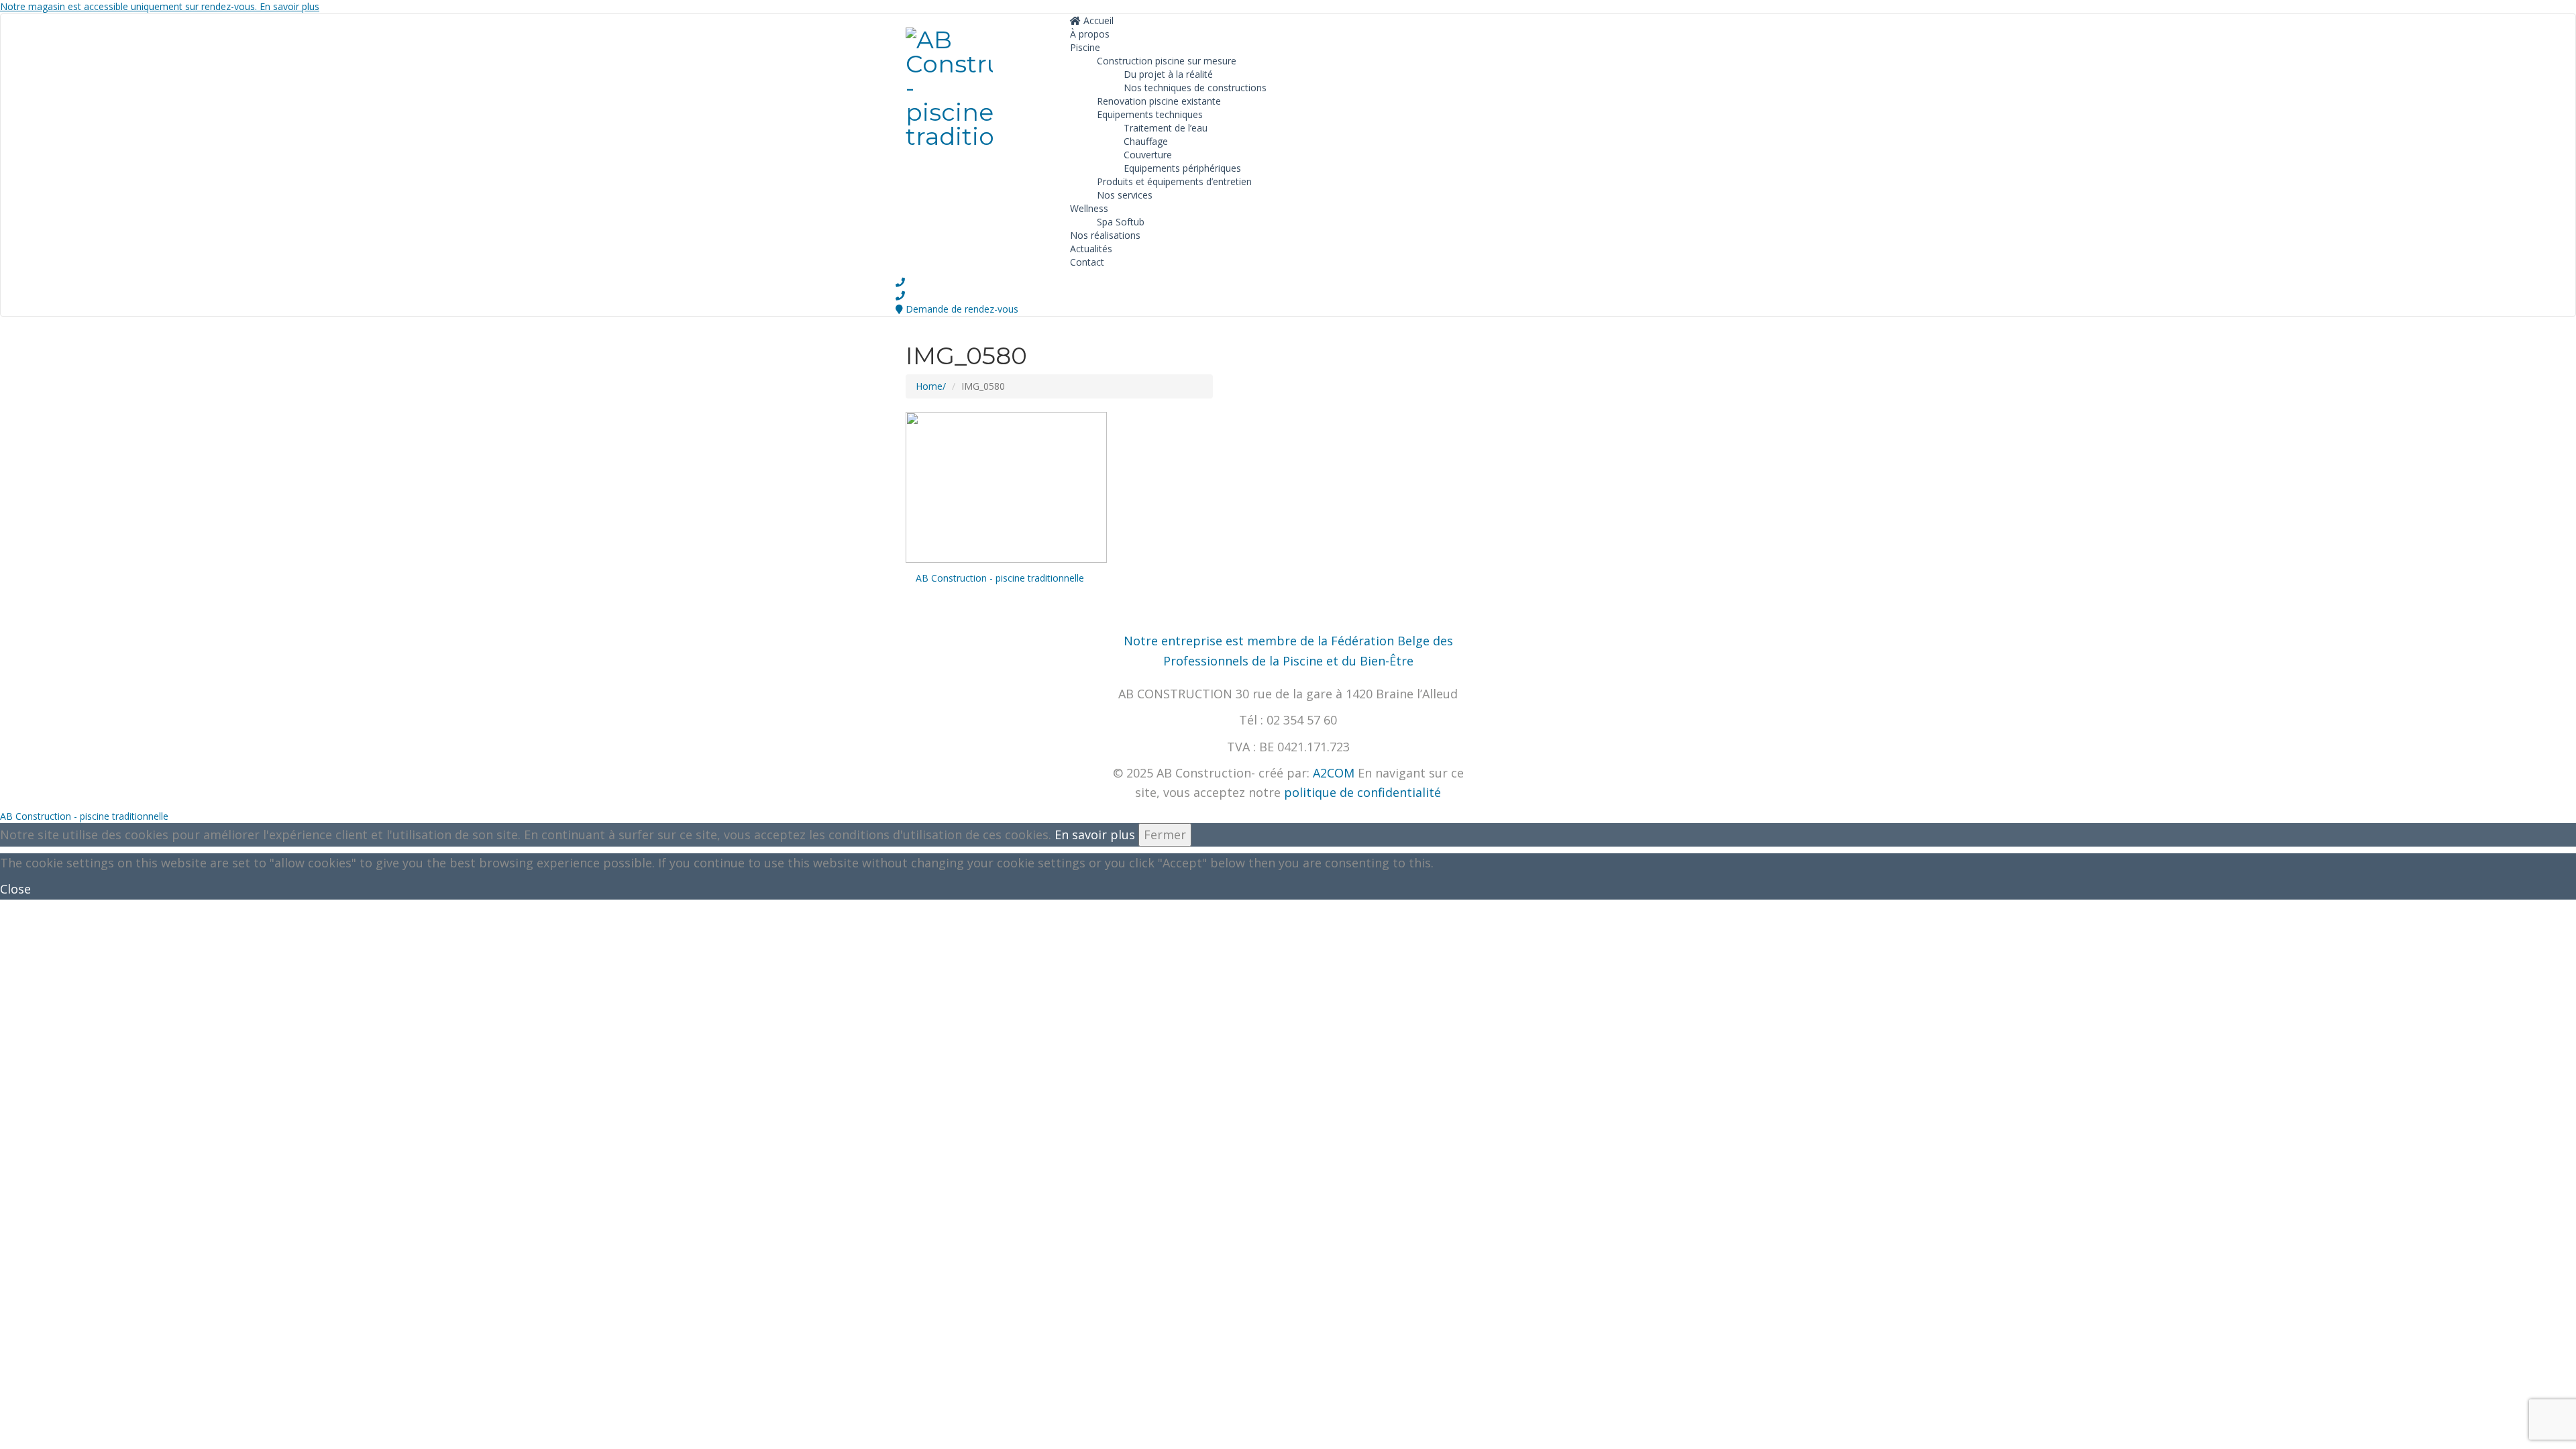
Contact (1087, 262)
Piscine (1085, 47)
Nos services (1125, 195)
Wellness (1089, 208)
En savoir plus (1095, 835)
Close (15, 889)
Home (929, 386)
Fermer (1165, 835)
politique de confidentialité (1362, 792)
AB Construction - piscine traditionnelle (1000, 578)
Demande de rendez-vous (962, 309)
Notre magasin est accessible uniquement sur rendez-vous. (160, 6)
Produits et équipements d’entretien (1174, 181)
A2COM (1334, 773)
